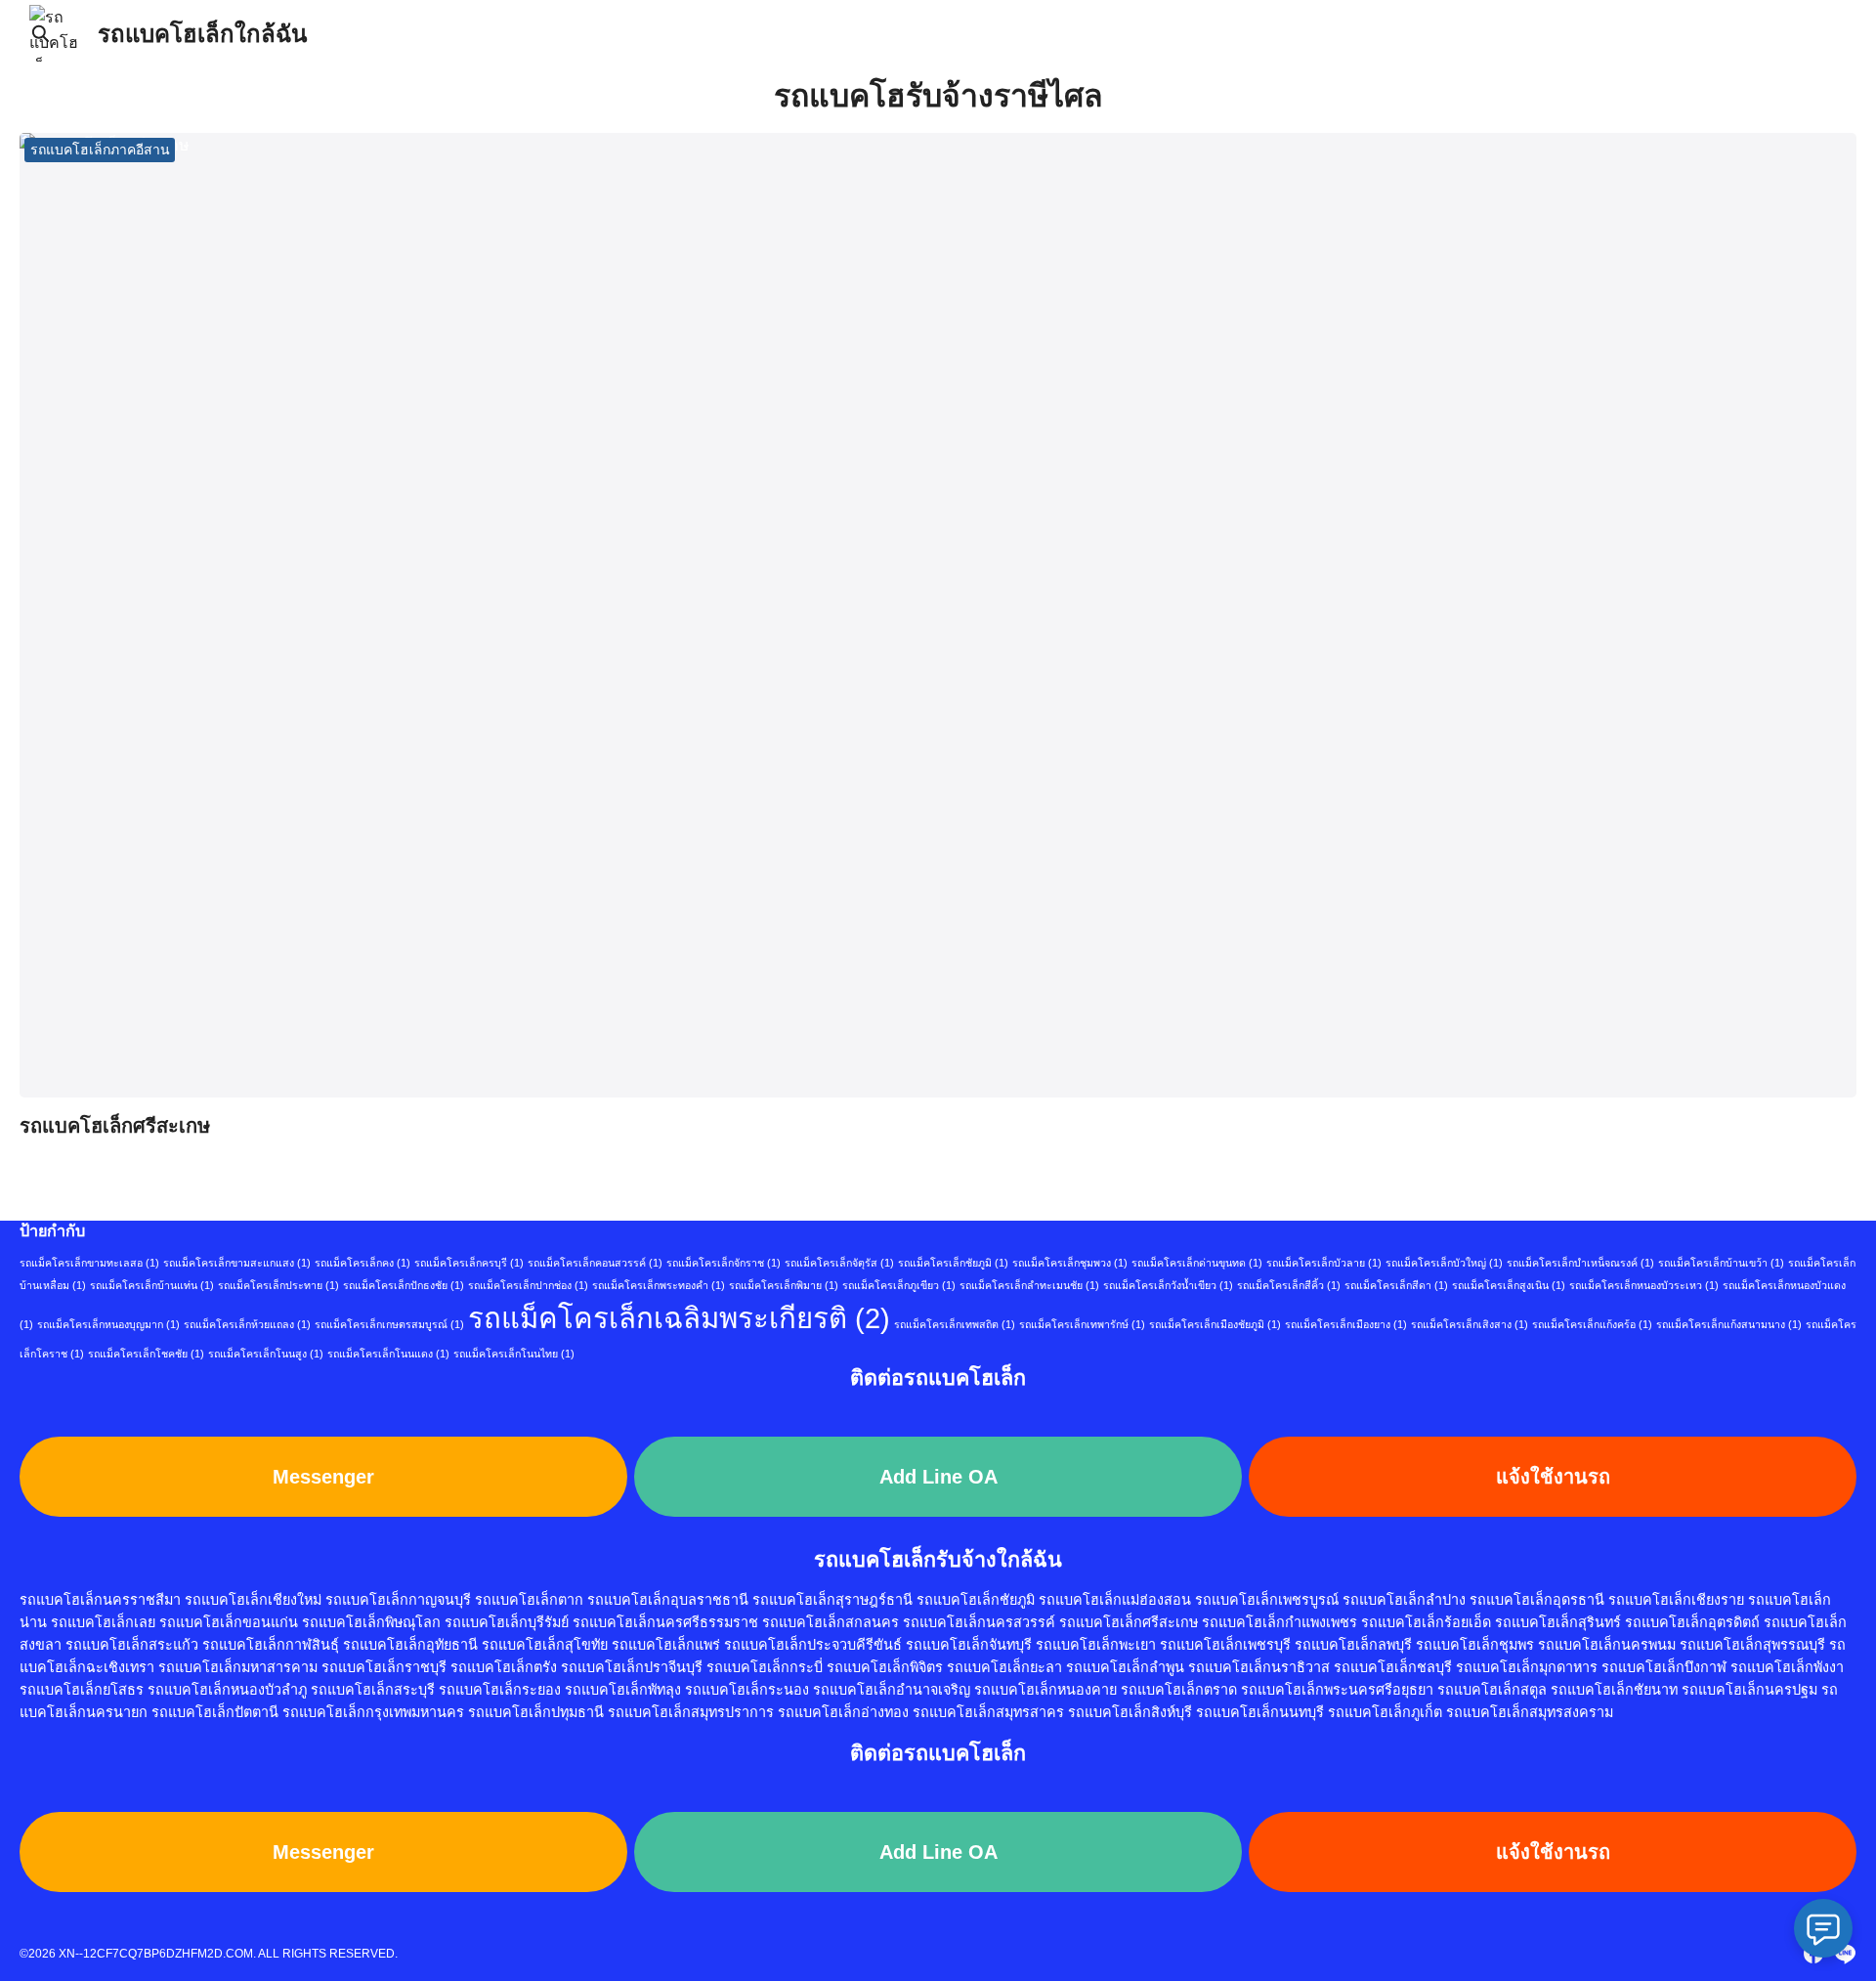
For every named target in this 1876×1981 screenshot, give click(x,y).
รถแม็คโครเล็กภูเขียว (899, 1285)
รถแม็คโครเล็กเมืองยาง (1346, 1324)
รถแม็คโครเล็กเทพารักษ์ (1082, 1324)
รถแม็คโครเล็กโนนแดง (388, 1354)
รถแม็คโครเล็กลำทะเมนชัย (1029, 1285)
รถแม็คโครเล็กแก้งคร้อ (1592, 1324)
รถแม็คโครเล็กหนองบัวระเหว (1644, 1285)
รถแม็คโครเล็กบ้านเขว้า (1721, 1263)
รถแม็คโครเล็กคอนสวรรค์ (595, 1263)
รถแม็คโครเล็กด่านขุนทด (1197, 1263)
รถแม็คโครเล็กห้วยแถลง (247, 1324)
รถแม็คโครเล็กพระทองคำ (659, 1285)
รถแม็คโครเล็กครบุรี (469, 1263)
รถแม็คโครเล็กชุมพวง (1070, 1263)
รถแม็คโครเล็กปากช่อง (528, 1285)
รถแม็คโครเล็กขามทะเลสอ (89, 1263)
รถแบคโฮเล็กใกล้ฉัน (202, 34)
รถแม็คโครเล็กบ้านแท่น (152, 1285)
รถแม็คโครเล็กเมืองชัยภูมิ (1215, 1324)
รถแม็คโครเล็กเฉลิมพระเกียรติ (679, 1318)
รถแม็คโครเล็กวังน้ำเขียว (1168, 1285)
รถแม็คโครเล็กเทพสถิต (955, 1324)
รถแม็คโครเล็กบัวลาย (1324, 1263)
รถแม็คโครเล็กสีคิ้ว (1289, 1285)
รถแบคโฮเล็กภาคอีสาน (100, 150)
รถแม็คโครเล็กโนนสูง (266, 1354)
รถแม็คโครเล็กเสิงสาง (1470, 1324)
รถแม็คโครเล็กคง (362, 1263)
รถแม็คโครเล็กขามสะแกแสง (237, 1263)
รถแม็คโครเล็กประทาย (278, 1285)
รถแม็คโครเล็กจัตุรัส (839, 1263)
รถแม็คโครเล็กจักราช (724, 1263)
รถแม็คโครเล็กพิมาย (784, 1285)
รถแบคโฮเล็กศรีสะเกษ (115, 1126)
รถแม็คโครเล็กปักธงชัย (404, 1285)
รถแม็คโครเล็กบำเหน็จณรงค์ (1580, 1263)
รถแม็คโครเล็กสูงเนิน (1509, 1285)
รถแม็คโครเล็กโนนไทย (514, 1354)
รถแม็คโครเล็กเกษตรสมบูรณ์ (389, 1324)
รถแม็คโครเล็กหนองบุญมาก (108, 1324)
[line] (1845, 1954)
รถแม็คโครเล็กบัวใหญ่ (1444, 1263)
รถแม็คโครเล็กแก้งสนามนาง (1729, 1324)
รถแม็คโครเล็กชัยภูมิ (953, 1263)
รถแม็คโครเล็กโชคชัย (146, 1354)
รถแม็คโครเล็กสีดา (1396, 1285)
